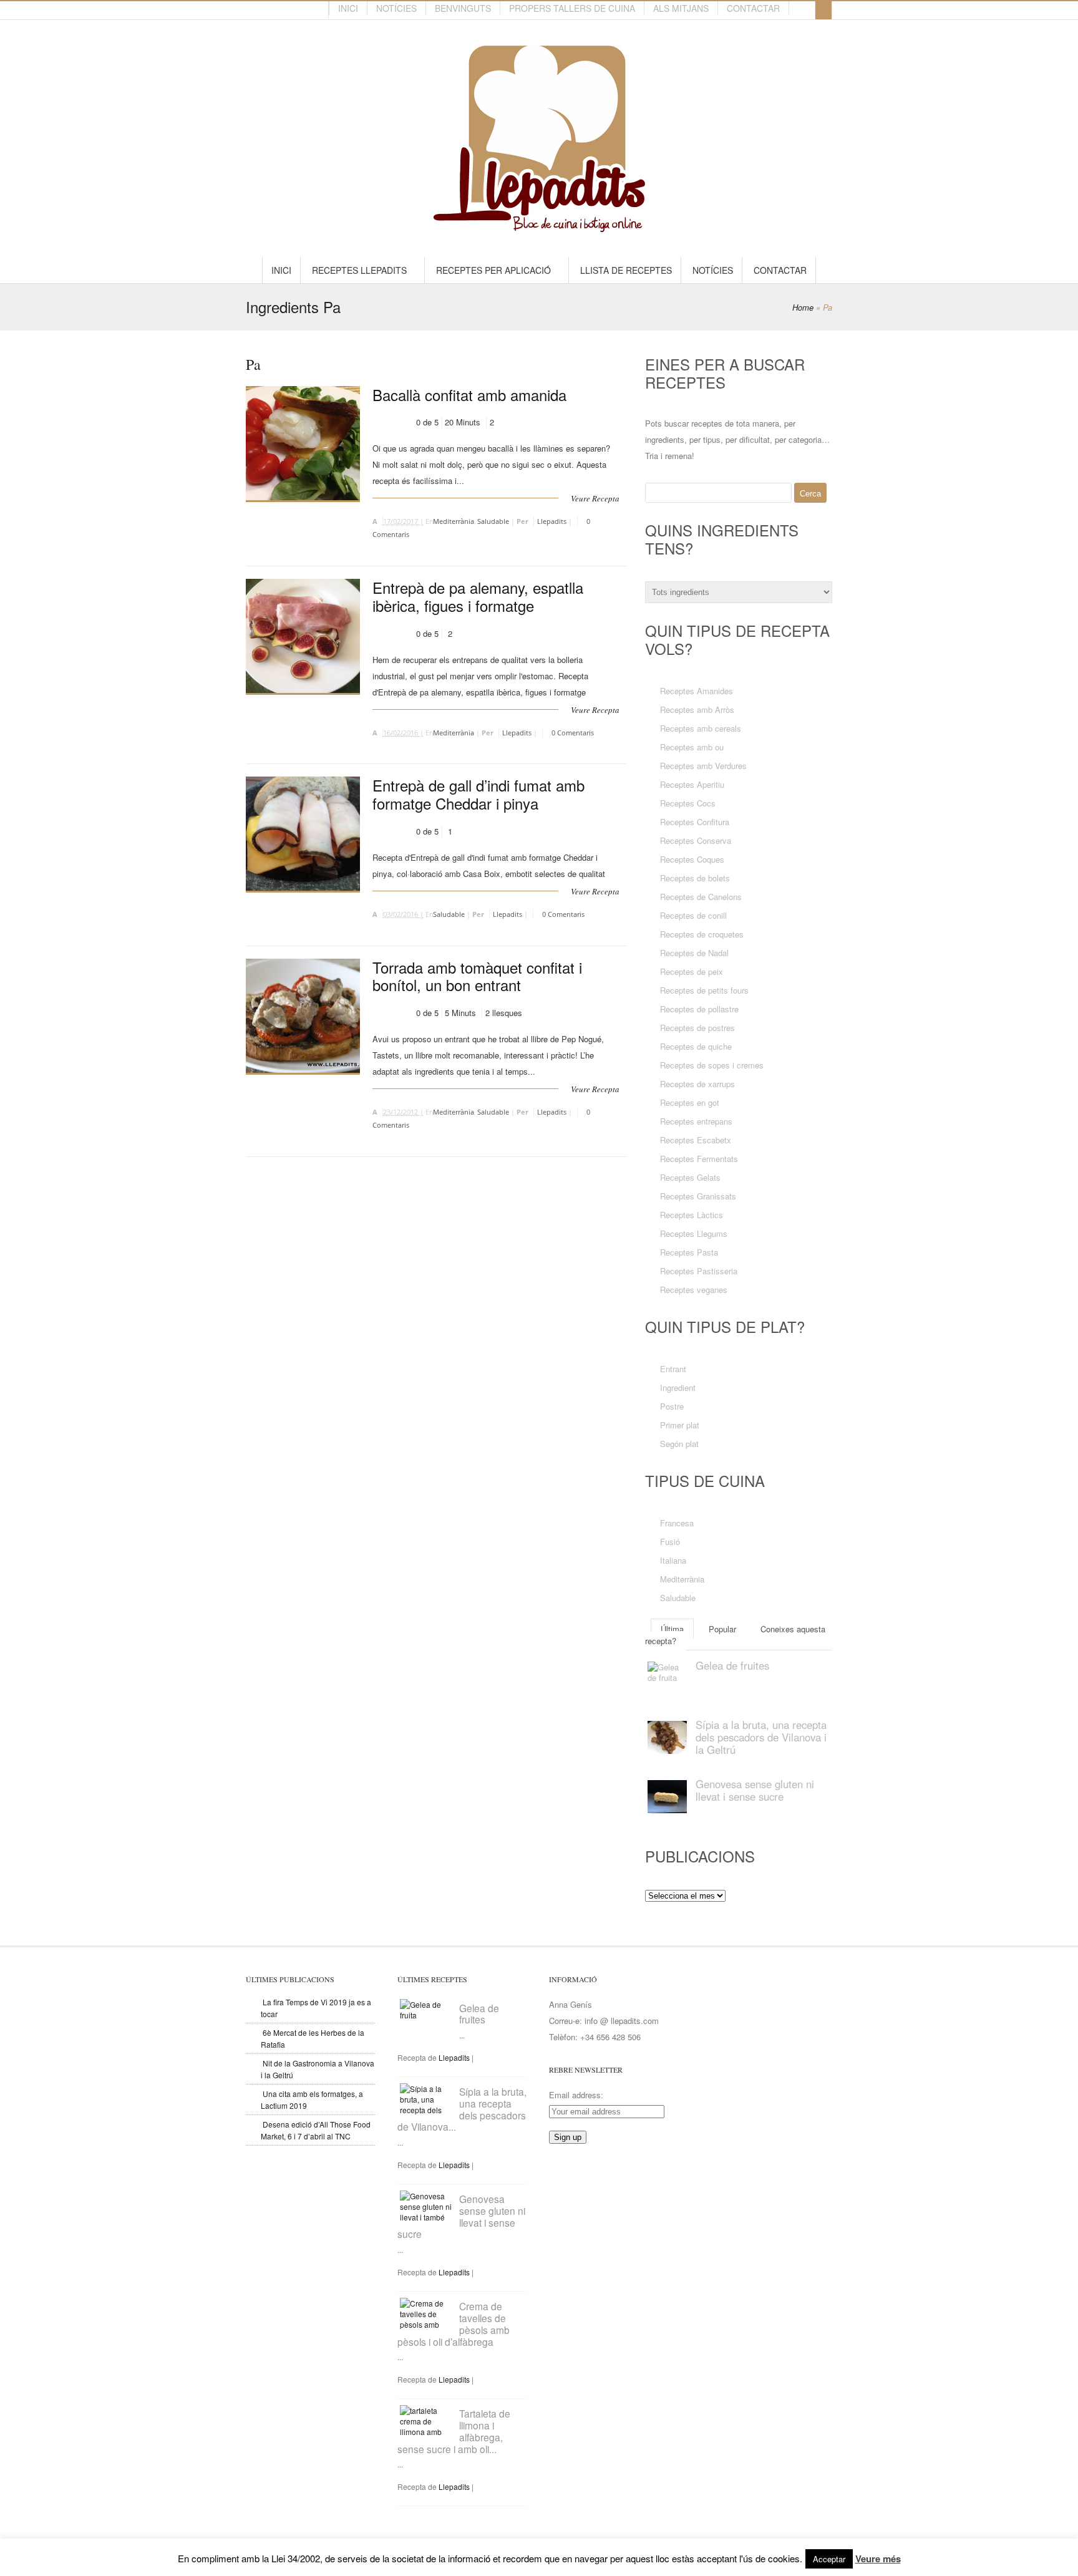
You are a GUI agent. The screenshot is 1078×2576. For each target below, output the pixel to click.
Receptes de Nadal (694, 953)
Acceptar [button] (829, 2559)
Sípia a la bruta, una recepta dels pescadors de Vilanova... (462, 2109)
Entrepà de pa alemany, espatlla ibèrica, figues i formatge (478, 596)
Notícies (396, 8)
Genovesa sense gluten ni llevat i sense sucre (755, 1790)
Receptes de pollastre (699, 1009)
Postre (672, 1406)
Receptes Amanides (697, 691)
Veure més (878, 2559)
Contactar (753, 8)
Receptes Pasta (689, 1252)
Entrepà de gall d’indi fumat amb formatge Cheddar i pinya (478, 794)
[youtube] (305, 10)
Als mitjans (681, 8)
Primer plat (680, 1425)
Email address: (576, 2095)
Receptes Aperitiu (692, 784)
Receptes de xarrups (697, 1084)
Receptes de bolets (695, 878)
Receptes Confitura (695, 822)
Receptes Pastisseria (699, 1271)
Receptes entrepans (696, 1121)
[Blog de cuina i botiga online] (539, 226)
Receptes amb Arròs (697, 709)
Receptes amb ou (692, 747)
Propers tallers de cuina (572, 8)
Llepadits (552, 521)
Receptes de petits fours (704, 990)
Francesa (677, 1523)
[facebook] (294, 10)
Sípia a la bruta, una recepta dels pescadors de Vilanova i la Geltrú (761, 1737)
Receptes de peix (692, 971)
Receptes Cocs (688, 803)
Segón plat (679, 1444)
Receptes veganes (694, 1290)
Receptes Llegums (694, 1233)
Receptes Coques (692, 859)
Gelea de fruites (732, 1665)
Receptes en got (690, 1102)
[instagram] (316, 10)
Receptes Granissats (698, 1196)
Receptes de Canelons (701, 897)
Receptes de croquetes (702, 934)
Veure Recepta (595, 498)
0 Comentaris (573, 733)
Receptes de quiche (696, 1046)
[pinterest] (271, 10)
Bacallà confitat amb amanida (469, 395)
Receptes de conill (693, 915)
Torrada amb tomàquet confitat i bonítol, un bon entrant (477, 976)
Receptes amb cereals (701, 728)
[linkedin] (260, 10)
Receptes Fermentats (699, 1159)
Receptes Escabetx (696, 1140)
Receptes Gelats (690, 1177)
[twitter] (283, 10)
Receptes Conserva (696, 840)
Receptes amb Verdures (703, 766)
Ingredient (678, 1387)
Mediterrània (454, 521)
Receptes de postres (697, 1028)
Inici (348, 8)
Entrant (673, 1369)
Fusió (670, 1542)
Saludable (493, 521)
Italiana (673, 1560)
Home (803, 307)
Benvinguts (463, 8)
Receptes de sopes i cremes (712, 1065)
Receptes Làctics (692, 1215)
